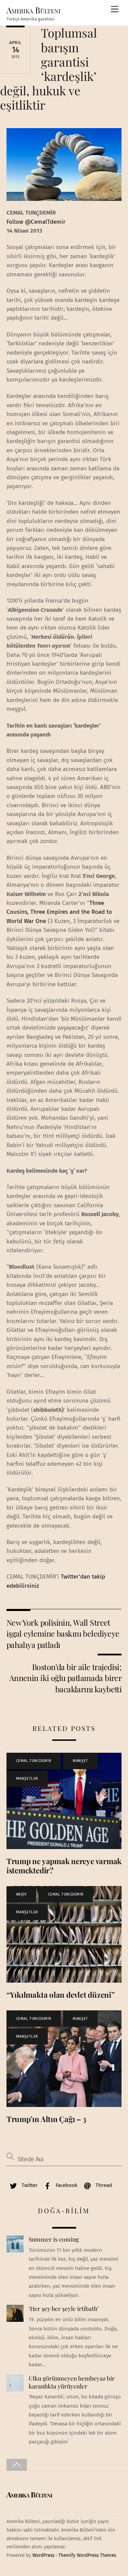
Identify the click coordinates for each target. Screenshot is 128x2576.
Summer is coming (54, 2239)
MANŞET (80, 1761)
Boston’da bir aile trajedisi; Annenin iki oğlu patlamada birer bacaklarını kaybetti (65, 1678)
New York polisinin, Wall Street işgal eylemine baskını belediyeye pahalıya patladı (63, 1634)
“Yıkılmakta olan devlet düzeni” (61, 1995)
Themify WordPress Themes (87, 2555)
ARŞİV (21, 1894)
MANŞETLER (27, 1779)
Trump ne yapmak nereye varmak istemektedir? (64, 1866)
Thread (103, 2185)
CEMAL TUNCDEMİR (34, 1761)
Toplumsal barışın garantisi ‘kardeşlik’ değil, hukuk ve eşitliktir (48, 69)
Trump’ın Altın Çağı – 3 (46, 2119)
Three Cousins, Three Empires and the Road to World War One (59, 912)
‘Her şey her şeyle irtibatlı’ (64, 2309)
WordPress (43, 2555)
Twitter (29, 2185)
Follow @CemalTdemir (36, 222)
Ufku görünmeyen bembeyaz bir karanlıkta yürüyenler (72, 2382)
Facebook (66, 2185)
